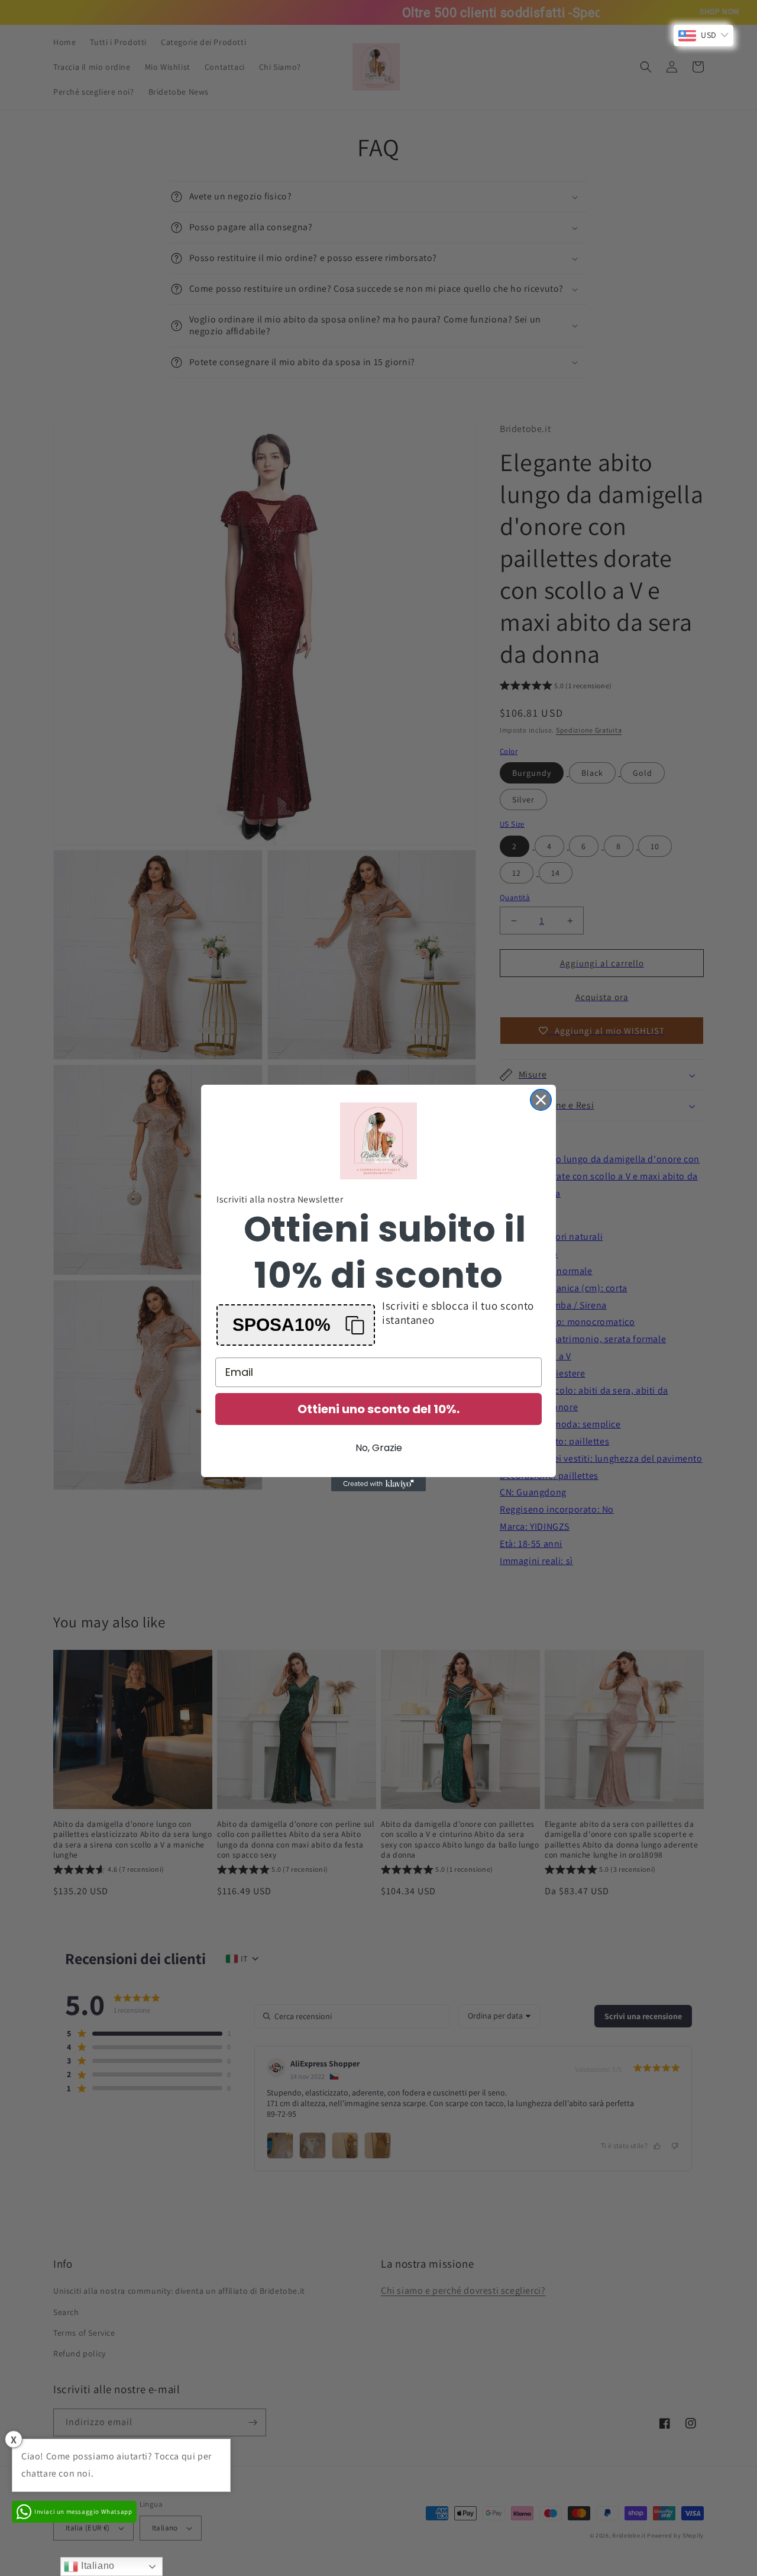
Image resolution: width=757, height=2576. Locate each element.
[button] (296, 1325)
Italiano (96, 2566)
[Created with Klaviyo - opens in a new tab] (378, 1484)
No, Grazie (379, 1448)
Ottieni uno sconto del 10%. (378, 1409)
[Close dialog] (541, 1100)
